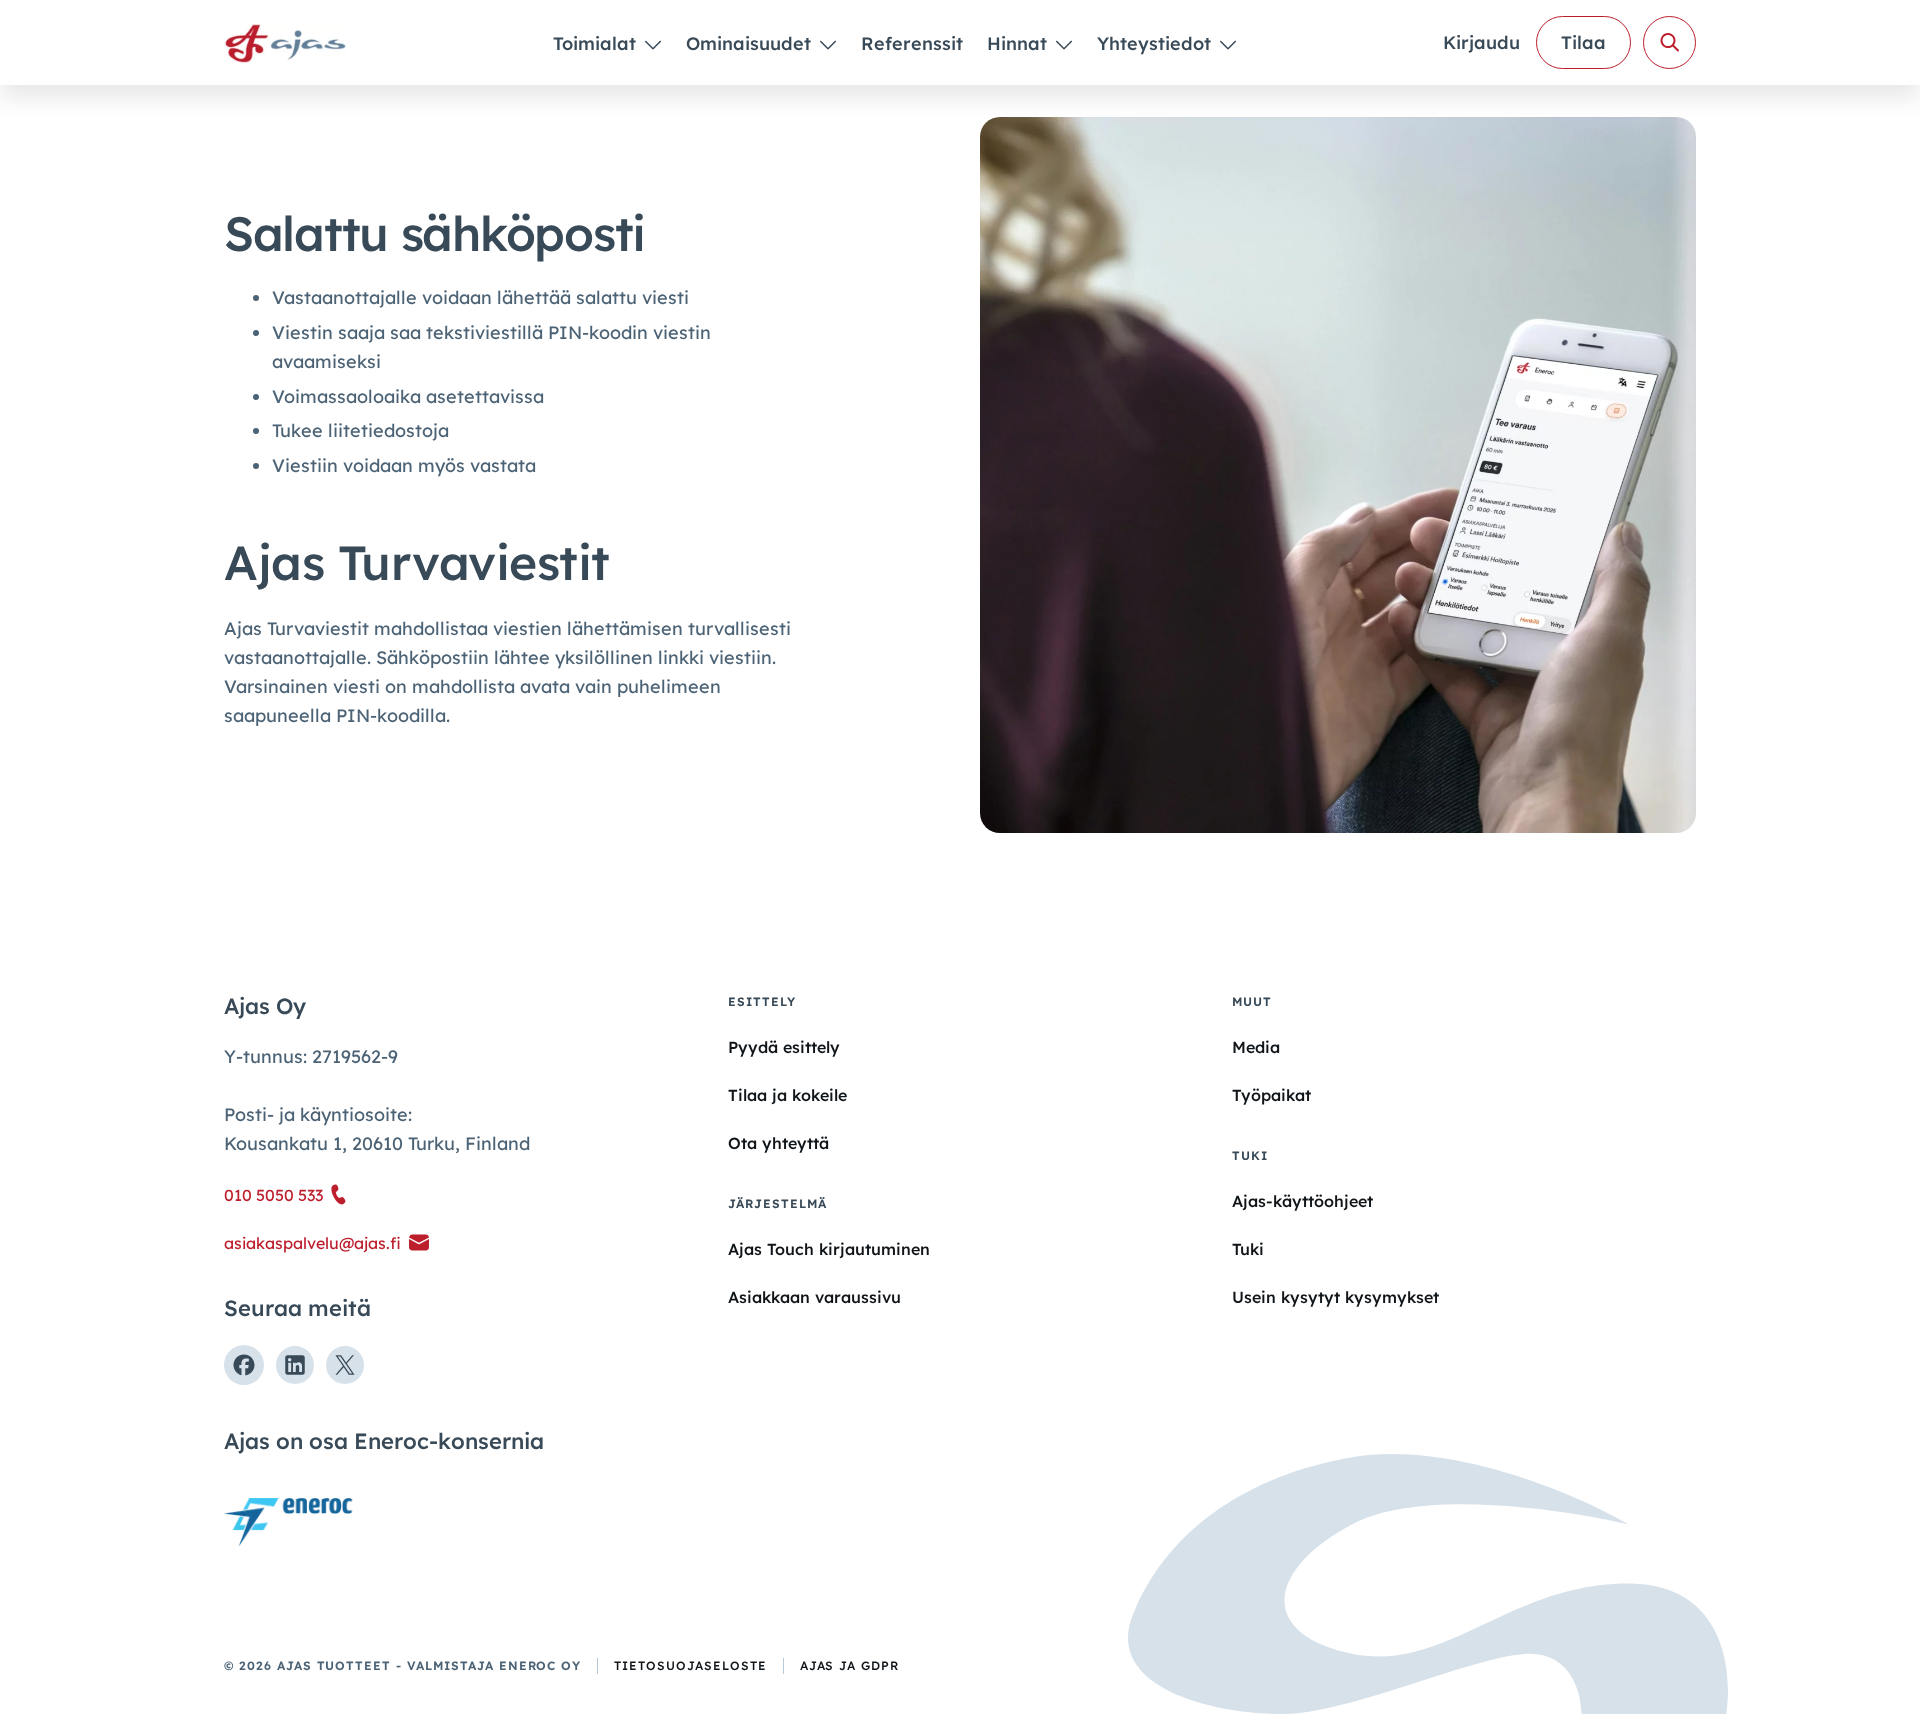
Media (1256, 1047)
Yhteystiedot (1156, 43)
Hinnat (1019, 43)
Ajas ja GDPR (850, 1665)
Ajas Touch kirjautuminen (829, 1249)
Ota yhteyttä (778, 1143)
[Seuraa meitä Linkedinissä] (295, 1365)
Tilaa (1583, 42)
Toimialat (597, 43)
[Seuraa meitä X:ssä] (345, 1365)
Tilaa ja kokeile (787, 1095)
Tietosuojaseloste (690, 1665)
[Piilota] (651, 44)
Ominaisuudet (751, 43)
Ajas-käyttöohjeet (1302, 1200)
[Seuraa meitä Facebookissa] (244, 1365)
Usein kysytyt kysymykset (1335, 1297)
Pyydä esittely (784, 1047)
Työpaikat (1271, 1095)
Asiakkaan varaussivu (814, 1297)
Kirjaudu (1481, 42)
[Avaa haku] (1669, 42)
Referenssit (912, 43)
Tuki (1248, 1249)
